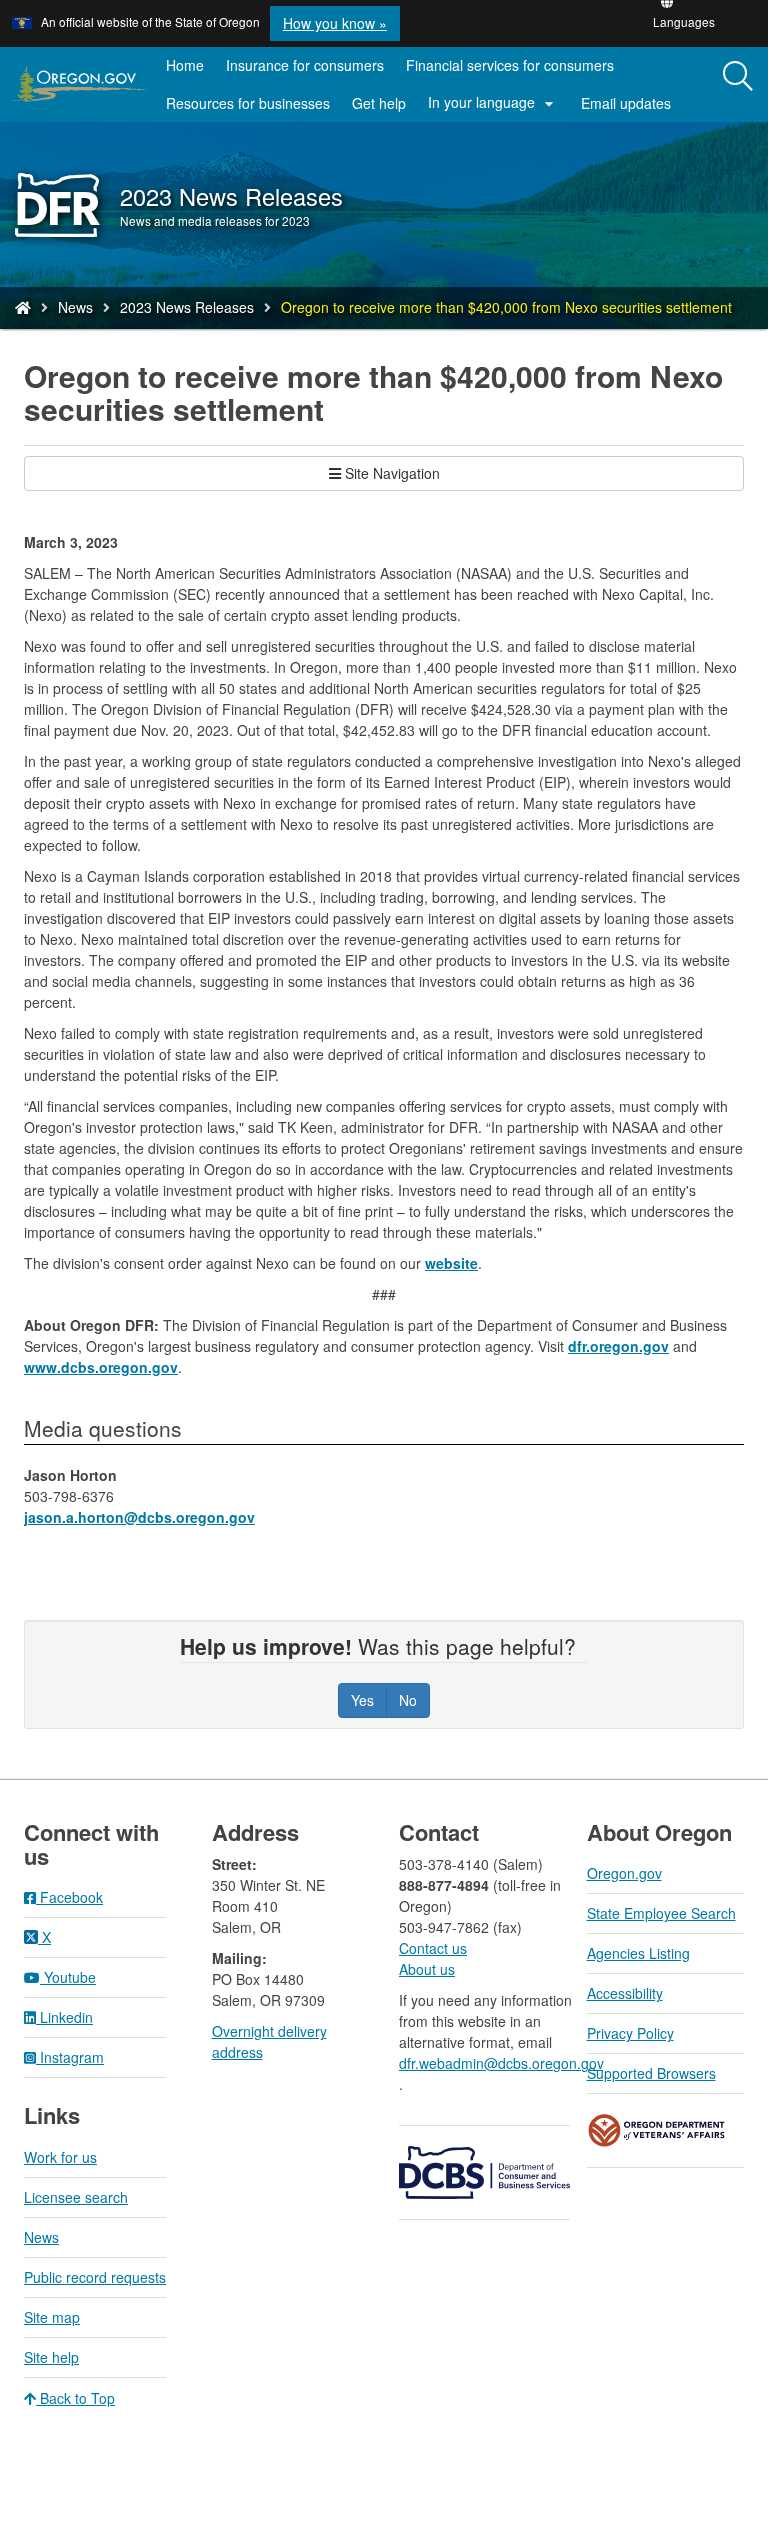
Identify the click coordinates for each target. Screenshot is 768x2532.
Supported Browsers (651, 2073)
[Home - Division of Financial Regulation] (23, 307)
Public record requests (95, 2277)
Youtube (68, 1977)
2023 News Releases (187, 307)
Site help (51, 2357)
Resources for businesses (248, 103)
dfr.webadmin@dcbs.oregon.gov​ (501, 2063)
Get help (379, 103)
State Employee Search (661, 1913)
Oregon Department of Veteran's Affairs (657, 2130)
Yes (362, 1700)
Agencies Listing (638, 1953)
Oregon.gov (624, 1873)
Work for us (60, 2157)
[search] (738, 84)
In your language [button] (493, 103)
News (75, 307)
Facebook (69, 1897)
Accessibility (625, 1993)
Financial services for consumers (510, 65)
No (408, 1700)
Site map (52, 2317)
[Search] (738, 77)
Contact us (433, 1948)
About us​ (427, 1969)
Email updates (631, 107)
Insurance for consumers (305, 65)
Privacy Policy (630, 2033)
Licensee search (76, 2197)
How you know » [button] (335, 23)
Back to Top (75, 2398)
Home (185, 65)
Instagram (70, 2057)
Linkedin (64, 2017)
